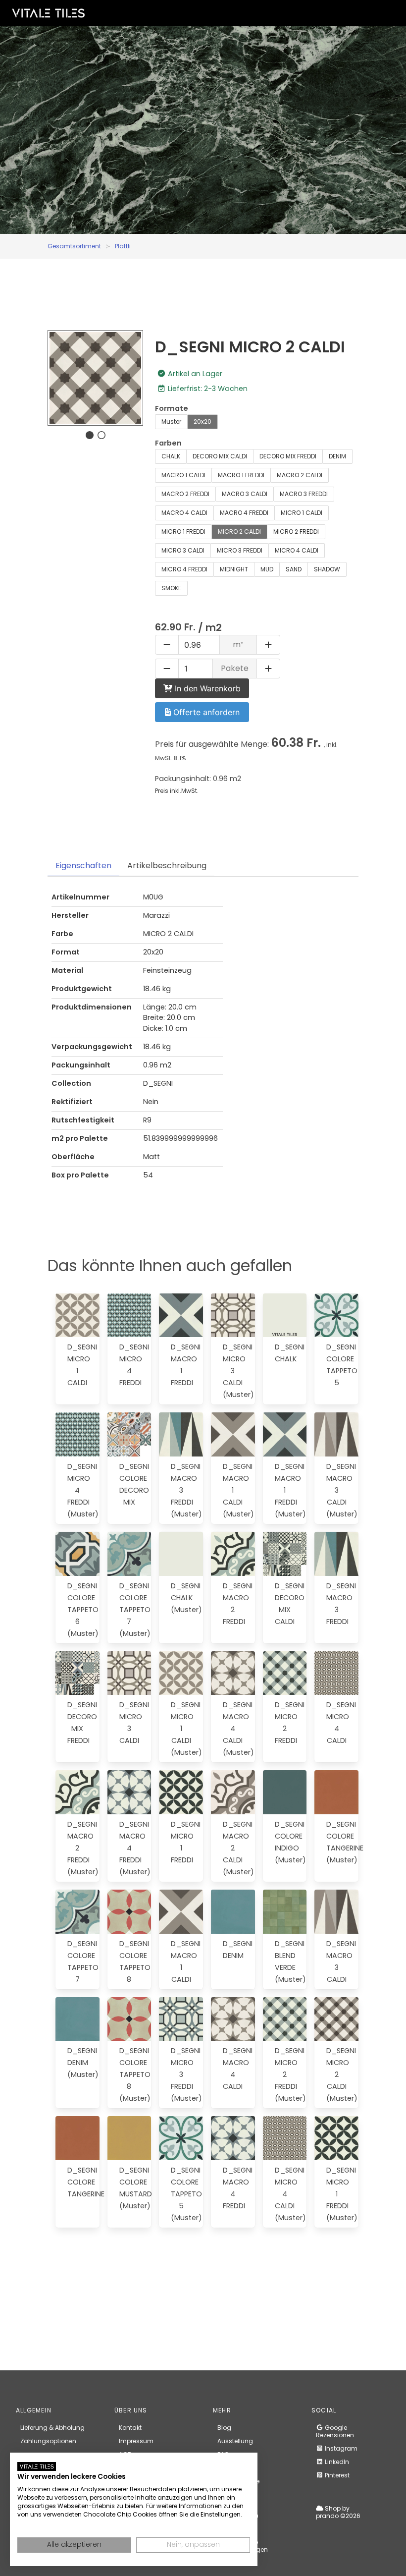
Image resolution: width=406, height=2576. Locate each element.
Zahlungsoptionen (48, 2441)
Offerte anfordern (205, 712)
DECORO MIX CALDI (220, 456)
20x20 (203, 421)
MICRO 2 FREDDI (296, 532)
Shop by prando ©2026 (338, 2512)
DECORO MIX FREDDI (288, 456)
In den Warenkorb (206, 688)
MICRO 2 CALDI (239, 532)
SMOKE (171, 588)
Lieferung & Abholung (52, 2428)
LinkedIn (336, 2462)
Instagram (340, 2448)
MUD (267, 569)
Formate (172, 408)
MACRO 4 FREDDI (244, 513)
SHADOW (327, 569)
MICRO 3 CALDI (183, 550)
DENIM (337, 456)
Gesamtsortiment (74, 246)
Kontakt (130, 2428)
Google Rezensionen (335, 2431)
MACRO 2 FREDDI (185, 494)
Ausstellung (235, 2441)
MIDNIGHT (234, 569)
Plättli (123, 246)
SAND (294, 569)
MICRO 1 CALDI (302, 513)
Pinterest (336, 2475)
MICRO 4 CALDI (297, 550)
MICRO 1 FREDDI (183, 532)
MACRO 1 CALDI (183, 475)
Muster (171, 421)
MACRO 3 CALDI (245, 494)
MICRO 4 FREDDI (184, 569)
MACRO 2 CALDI (300, 475)
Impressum (136, 2441)
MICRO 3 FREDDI (240, 550)
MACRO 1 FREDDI (241, 475)
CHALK (171, 456)
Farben (168, 443)
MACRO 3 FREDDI (304, 494)
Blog (224, 2428)
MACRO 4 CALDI (184, 513)
